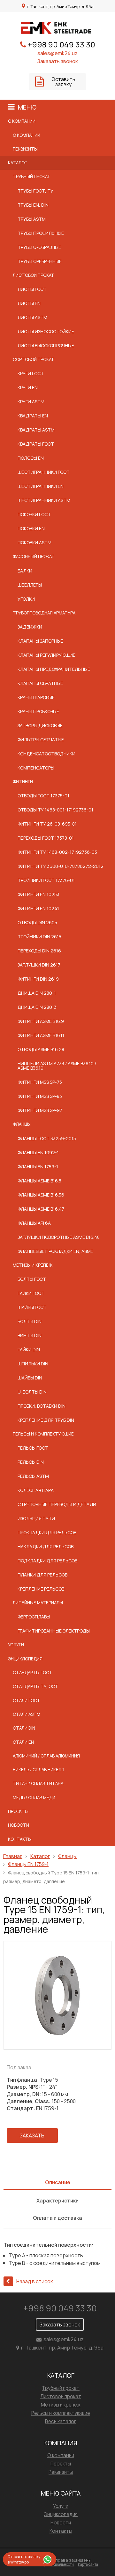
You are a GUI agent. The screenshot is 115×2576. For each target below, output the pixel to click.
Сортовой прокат (34, 359)
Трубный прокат (32, 177)
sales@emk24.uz (57, 53)
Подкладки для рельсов (47, 1561)
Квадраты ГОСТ (36, 444)
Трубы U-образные (39, 247)
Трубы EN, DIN (33, 205)
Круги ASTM (31, 402)
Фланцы (22, 1124)
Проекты (18, 1811)
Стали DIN (24, 1728)
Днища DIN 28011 (37, 993)
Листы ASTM (32, 317)
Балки (25, 571)
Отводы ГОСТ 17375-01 (43, 796)
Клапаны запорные (40, 641)
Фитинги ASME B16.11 (41, 1035)
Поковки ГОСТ (34, 514)
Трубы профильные (41, 233)
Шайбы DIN (30, 1378)
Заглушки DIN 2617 (39, 965)
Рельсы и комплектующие (43, 1434)
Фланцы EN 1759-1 (38, 1167)
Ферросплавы (34, 1617)
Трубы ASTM (32, 219)
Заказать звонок (58, 61)
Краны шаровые (36, 697)
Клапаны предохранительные (54, 669)
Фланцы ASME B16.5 (39, 1181)
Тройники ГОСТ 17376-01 (46, 880)
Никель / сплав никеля (38, 1770)
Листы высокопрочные (46, 346)
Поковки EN (31, 528)
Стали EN (23, 1742)
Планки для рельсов (42, 1575)
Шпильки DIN (33, 1364)
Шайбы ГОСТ (32, 1307)
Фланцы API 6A (34, 1223)
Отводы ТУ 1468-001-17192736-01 (55, 810)
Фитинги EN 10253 (38, 894)
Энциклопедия (25, 1659)
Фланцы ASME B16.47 (41, 1209)
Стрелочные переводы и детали (57, 1504)
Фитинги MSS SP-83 (40, 1096)
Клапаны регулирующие (46, 655)
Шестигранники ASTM (44, 500)
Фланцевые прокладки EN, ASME (55, 1251)
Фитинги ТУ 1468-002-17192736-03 (57, 852)
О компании (22, 121)
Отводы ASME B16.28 (41, 1049)
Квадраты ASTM (36, 430)
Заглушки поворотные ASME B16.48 (59, 1237)
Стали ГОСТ (27, 1700)
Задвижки (30, 627)
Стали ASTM (27, 1714)
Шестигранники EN (41, 486)
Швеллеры (30, 585)
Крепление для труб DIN (46, 1420)
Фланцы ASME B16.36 (41, 1195)
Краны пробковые (38, 711)
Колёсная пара (36, 1490)
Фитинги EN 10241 (38, 908)
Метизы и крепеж (33, 1265)
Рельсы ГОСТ (33, 1448)
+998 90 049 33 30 (61, 44)
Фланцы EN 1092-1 (38, 1152)
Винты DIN (30, 1335)
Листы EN (29, 303)
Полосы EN (31, 458)
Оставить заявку (63, 82)
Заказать (32, 2136)
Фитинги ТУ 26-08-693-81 (47, 824)
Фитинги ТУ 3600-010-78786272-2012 (61, 866)
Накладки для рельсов (46, 1547)
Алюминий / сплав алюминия (46, 1756)
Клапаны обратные (40, 683)
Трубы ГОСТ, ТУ (35, 191)
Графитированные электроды (54, 1631)
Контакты (20, 1839)
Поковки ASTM (34, 543)
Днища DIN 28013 (37, 1007)
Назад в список (35, 2281)
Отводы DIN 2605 (37, 922)
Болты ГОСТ (32, 1279)
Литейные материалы (38, 1603)
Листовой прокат (34, 275)
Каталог (17, 163)
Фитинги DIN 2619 (38, 979)
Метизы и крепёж (61, 2405)
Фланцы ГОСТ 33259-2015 (47, 1138)
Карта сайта (88, 2564)
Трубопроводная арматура (44, 613)
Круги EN (28, 387)
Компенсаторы (36, 768)
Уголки (26, 599)
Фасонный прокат (34, 556)
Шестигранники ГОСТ (44, 472)
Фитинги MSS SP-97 (40, 1110)
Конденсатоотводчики (46, 754)
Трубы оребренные (40, 261)
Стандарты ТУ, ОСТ (35, 1686)
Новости (19, 1825)
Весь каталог (61, 2421)
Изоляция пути (36, 1518)
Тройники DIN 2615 (39, 937)
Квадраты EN (33, 416)
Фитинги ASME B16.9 (41, 1021)
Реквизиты (25, 149)
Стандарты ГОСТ (33, 1673)
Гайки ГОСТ (31, 1293)
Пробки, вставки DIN (42, 1406)
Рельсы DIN (31, 1462)
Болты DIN (30, 1321)
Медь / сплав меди (34, 1798)
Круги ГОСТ (31, 373)
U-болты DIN (32, 1392)
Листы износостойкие (46, 331)
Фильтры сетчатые (41, 740)
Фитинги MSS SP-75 (40, 1082)
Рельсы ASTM (33, 1476)
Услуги (16, 1645)
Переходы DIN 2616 (39, 951)
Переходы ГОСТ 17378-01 (46, 838)
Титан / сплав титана (38, 1783)
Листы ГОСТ (32, 289)
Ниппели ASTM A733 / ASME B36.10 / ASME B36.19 (57, 1066)
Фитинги (23, 782)
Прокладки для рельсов (47, 1532)
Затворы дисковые (40, 725)
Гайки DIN (29, 1350)
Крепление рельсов (41, 1589)
